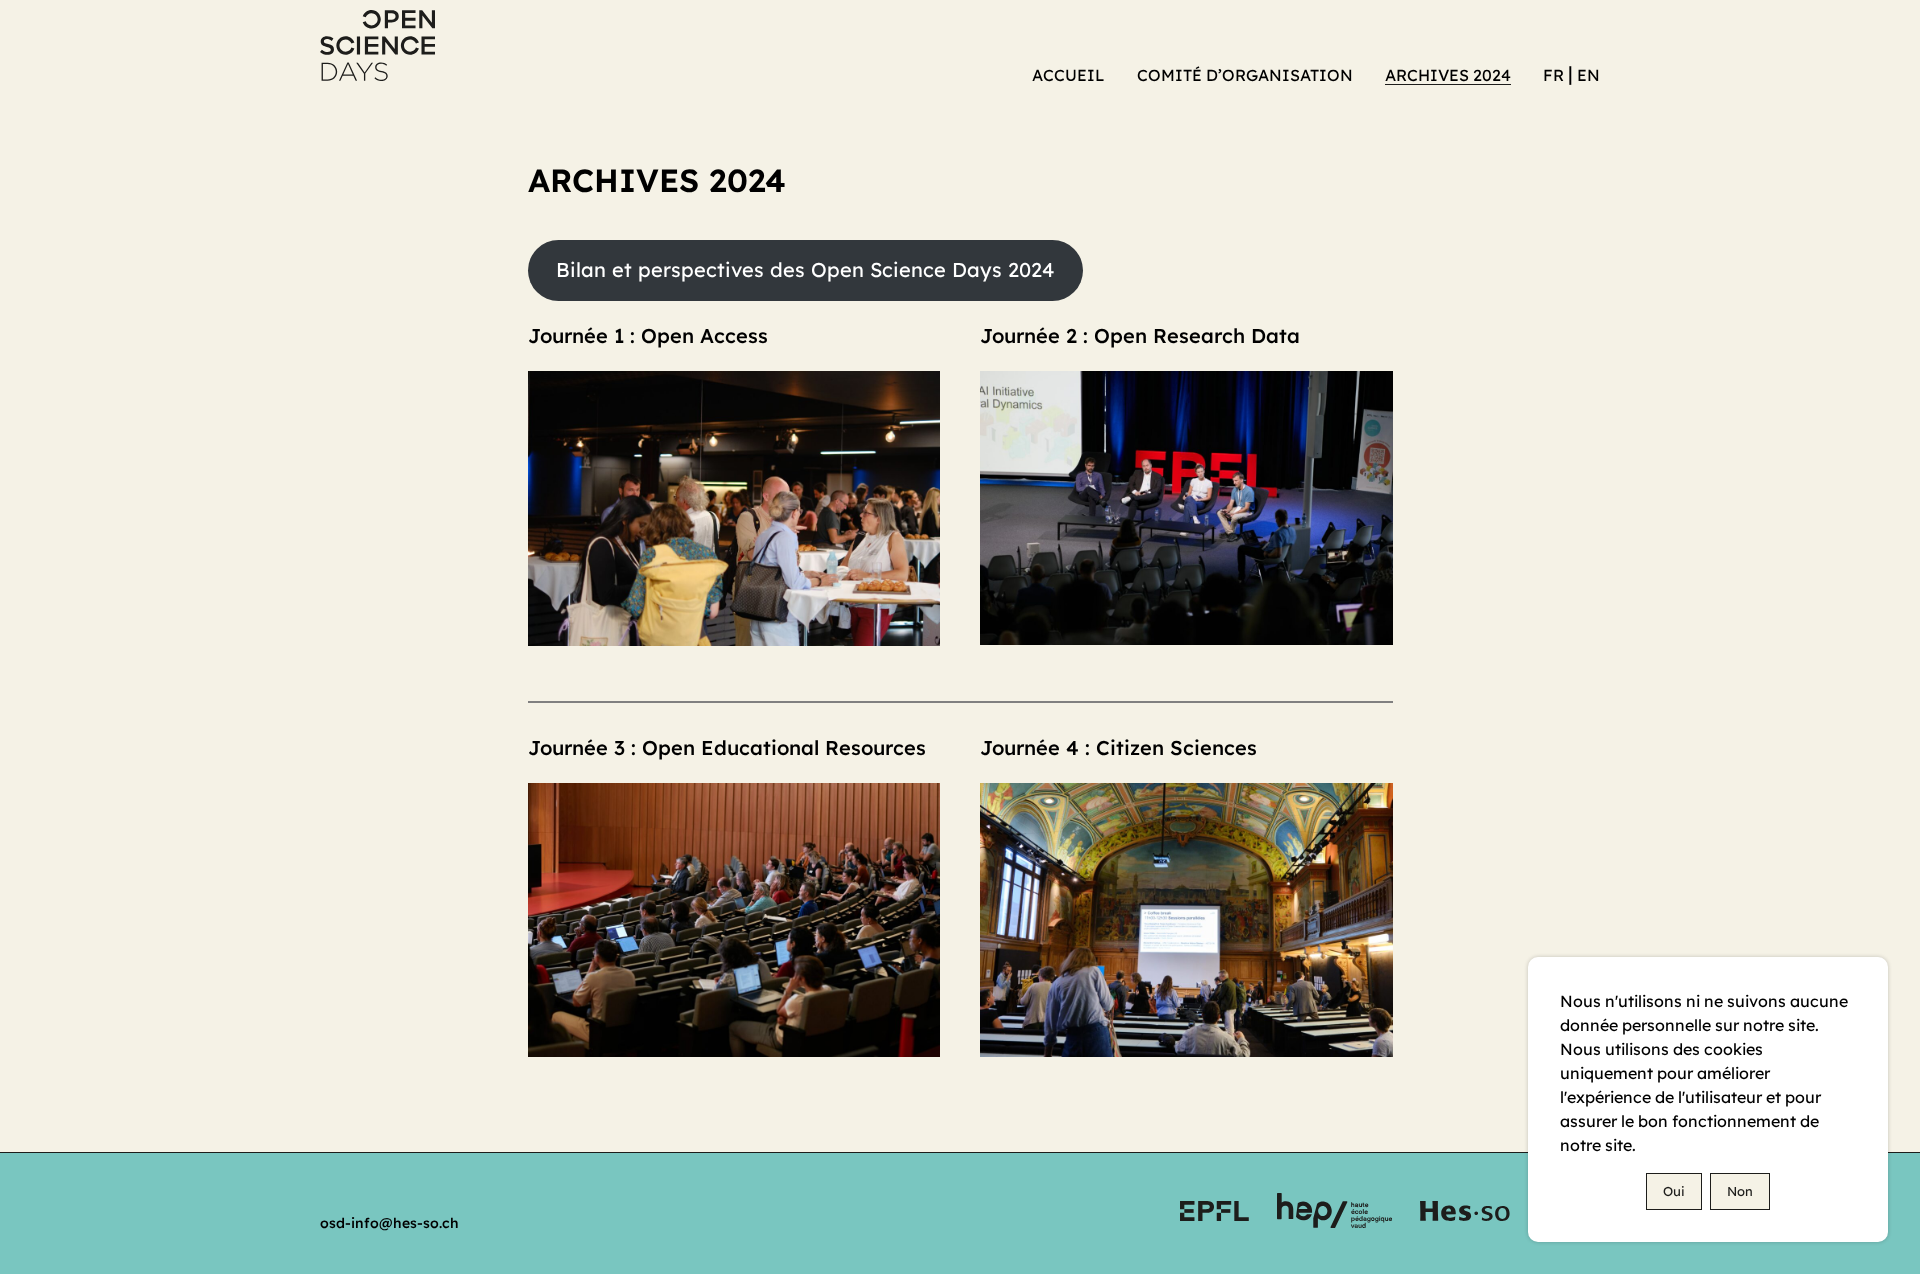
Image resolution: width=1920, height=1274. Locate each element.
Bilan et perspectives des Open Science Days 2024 (805, 269)
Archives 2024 (1448, 75)
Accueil (1068, 75)
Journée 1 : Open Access (648, 335)
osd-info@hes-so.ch (389, 1223)
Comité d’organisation (1245, 75)
